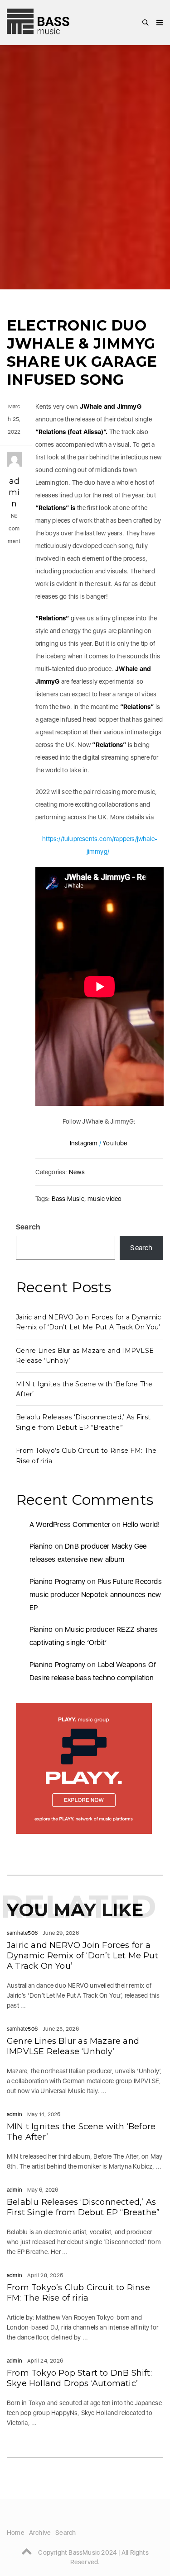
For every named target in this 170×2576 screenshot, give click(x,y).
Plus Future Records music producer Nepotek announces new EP (96, 1595)
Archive (40, 2533)
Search (28, 1227)
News (77, 1172)
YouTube (115, 1143)
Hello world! (141, 1524)
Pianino (41, 1546)
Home (16, 2533)
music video (104, 1199)
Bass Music (68, 1199)
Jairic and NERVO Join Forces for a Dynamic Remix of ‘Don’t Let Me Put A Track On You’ (83, 1956)
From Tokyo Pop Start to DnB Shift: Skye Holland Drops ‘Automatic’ (79, 2378)
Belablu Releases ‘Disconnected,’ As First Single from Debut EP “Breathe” (83, 2207)
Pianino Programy (57, 1581)
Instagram (84, 1143)
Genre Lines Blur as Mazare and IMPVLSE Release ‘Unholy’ (73, 2046)
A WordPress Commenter (70, 1524)
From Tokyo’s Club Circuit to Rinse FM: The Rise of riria (78, 2293)
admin (14, 492)
